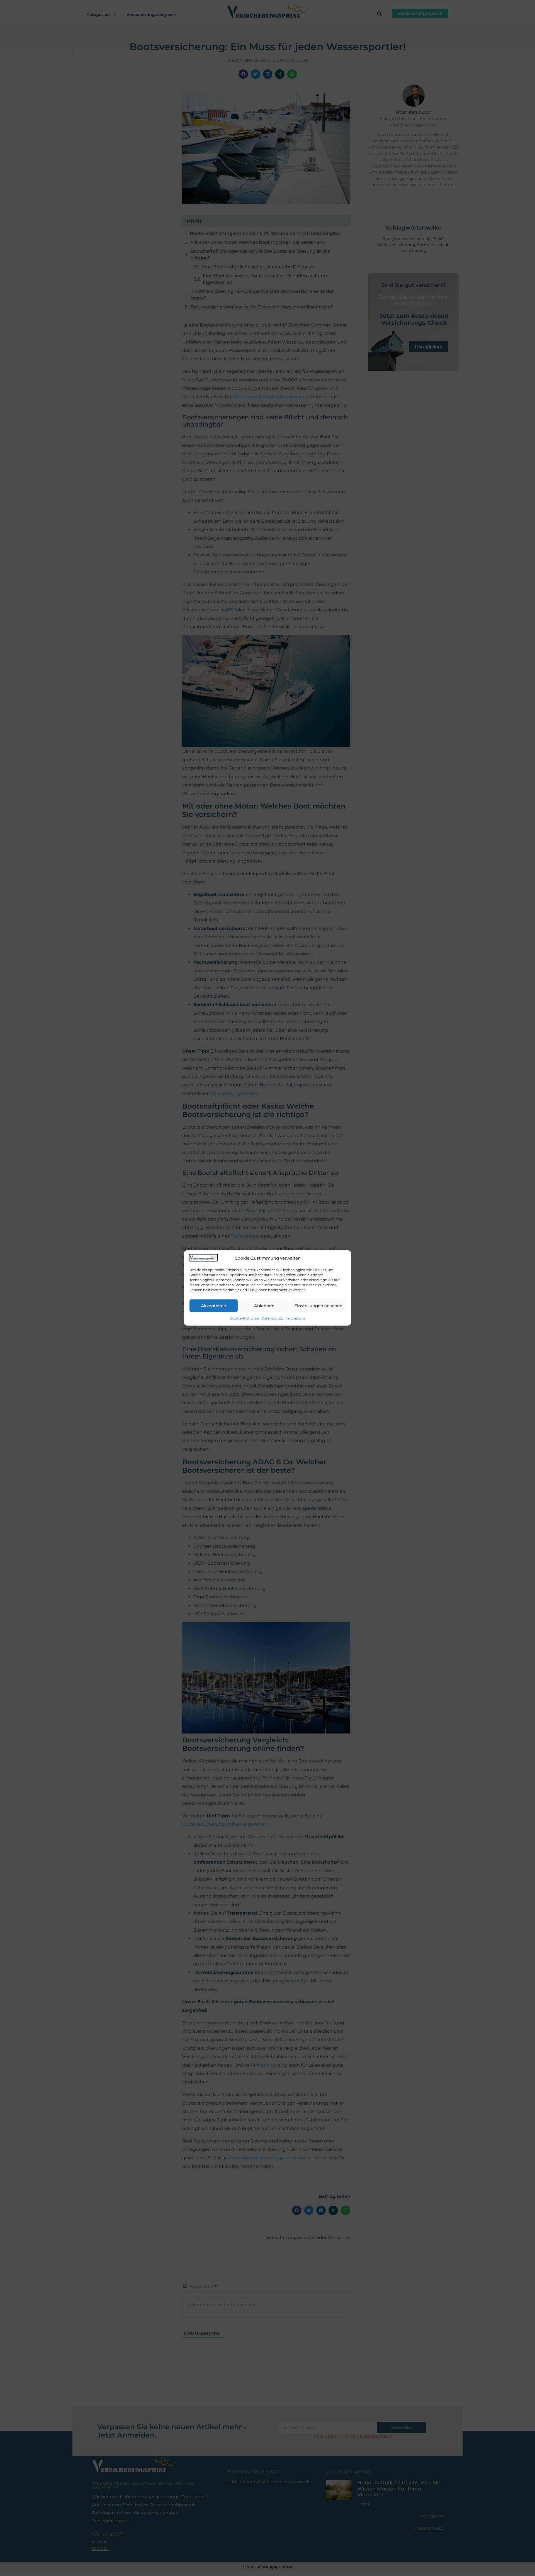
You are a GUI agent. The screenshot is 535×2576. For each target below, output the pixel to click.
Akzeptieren (214, 1306)
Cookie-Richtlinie (244, 1318)
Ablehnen (264, 1306)
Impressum (295, 1318)
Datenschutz (272, 1318)
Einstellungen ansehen (318, 1306)
